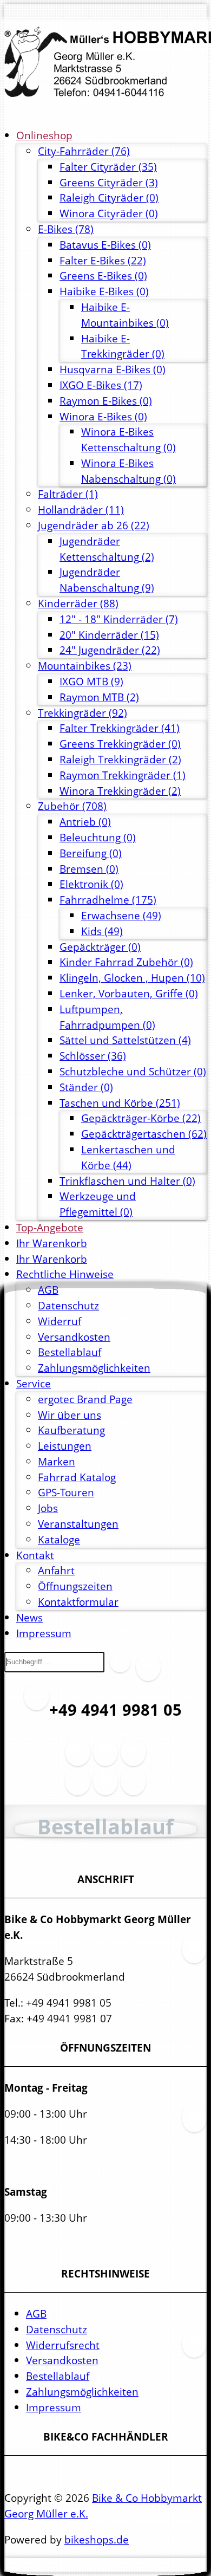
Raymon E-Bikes (106, 401)
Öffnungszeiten (75, 1586)
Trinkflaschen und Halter (127, 1181)
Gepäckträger (100, 947)
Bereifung (91, 853)
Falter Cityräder (108, 167)
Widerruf (60, 1321)
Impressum (44, 1633)
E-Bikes (66, 229)
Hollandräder (81, 510)
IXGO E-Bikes (101, 385)
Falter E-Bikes (103, 260)
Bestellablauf (70, 1352)
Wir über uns (70, 1415)
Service (34, 1383)
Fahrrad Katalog (77, 1477)
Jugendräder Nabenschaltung (107, 580)
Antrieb (85, 822)
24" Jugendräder (110, 650)
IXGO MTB (91, 681)
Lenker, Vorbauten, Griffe (129, 993)
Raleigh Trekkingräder (120, 759)
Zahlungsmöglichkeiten (94, 1368)
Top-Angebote (50, 1227)
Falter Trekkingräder (120, 728)
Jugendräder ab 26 (94, 525)
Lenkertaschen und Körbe (128, 1157)
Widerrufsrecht (63, 2345)
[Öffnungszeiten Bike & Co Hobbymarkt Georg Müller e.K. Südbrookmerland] (77, 1758)
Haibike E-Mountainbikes (125, 315)
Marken (57, 1461)
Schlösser (93, 1056)
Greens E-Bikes (103, 275)
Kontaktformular (78, 1602)
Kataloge (59, 1539)
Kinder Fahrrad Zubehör (126, 962)
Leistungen (65, 1446)
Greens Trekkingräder (120, 744)
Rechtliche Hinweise (65, 1274)
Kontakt (35, 1555)
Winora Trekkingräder (120, 791)
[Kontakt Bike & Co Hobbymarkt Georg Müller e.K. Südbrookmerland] (77, 1787)
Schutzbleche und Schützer (133, 1071)
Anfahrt (56, 1570)
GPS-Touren (66, 1492)
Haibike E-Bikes (104, 291)
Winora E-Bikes (103, 416)
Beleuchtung (98, 837)
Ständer (86, 1087)
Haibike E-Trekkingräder (123, 346)
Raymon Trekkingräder (123, 775)
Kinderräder (78, 603)
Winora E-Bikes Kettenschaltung (128, 439)
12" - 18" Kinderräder (119, 619)
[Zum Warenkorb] (148, 1673)
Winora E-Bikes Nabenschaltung (128, 471)
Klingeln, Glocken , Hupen (132, 978)
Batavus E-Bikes (105, 245)
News (29, 1617)
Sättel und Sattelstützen (125, 1040)
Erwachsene (121, 915)
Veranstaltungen (78, 1524)
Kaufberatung (71, 1430)
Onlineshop (44, 135)
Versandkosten (74, 1337)
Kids (102, 931)
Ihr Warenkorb (52, 1243)
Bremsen (89, 869)
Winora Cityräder (109, 213)
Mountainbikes (85, 666)
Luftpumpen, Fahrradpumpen (107, 1017)
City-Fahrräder (84, 151)
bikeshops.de (97, 2539)
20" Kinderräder (109, 635)
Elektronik (91, 884)
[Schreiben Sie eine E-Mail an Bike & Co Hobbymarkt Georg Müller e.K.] (133, 1758)
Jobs (48, 1508)
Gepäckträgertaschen (144, 1134)
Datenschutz (68, 1305)
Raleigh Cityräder (109, 197)
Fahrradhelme (108, 900)
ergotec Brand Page (85, 1399)
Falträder (68, 494)
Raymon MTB (99, 697)
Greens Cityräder (109, 182)
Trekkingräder (83, 713)
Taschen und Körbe (120, 1103)
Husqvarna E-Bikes (113, 369)
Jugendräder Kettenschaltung (107, 549)
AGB (48, 1290)
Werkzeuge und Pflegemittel (98, 1204)
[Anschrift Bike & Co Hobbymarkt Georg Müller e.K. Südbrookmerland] (105, 1758)
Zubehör (72, 806)
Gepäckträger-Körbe (141, 1118)
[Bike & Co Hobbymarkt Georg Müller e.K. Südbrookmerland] (105, 63)
